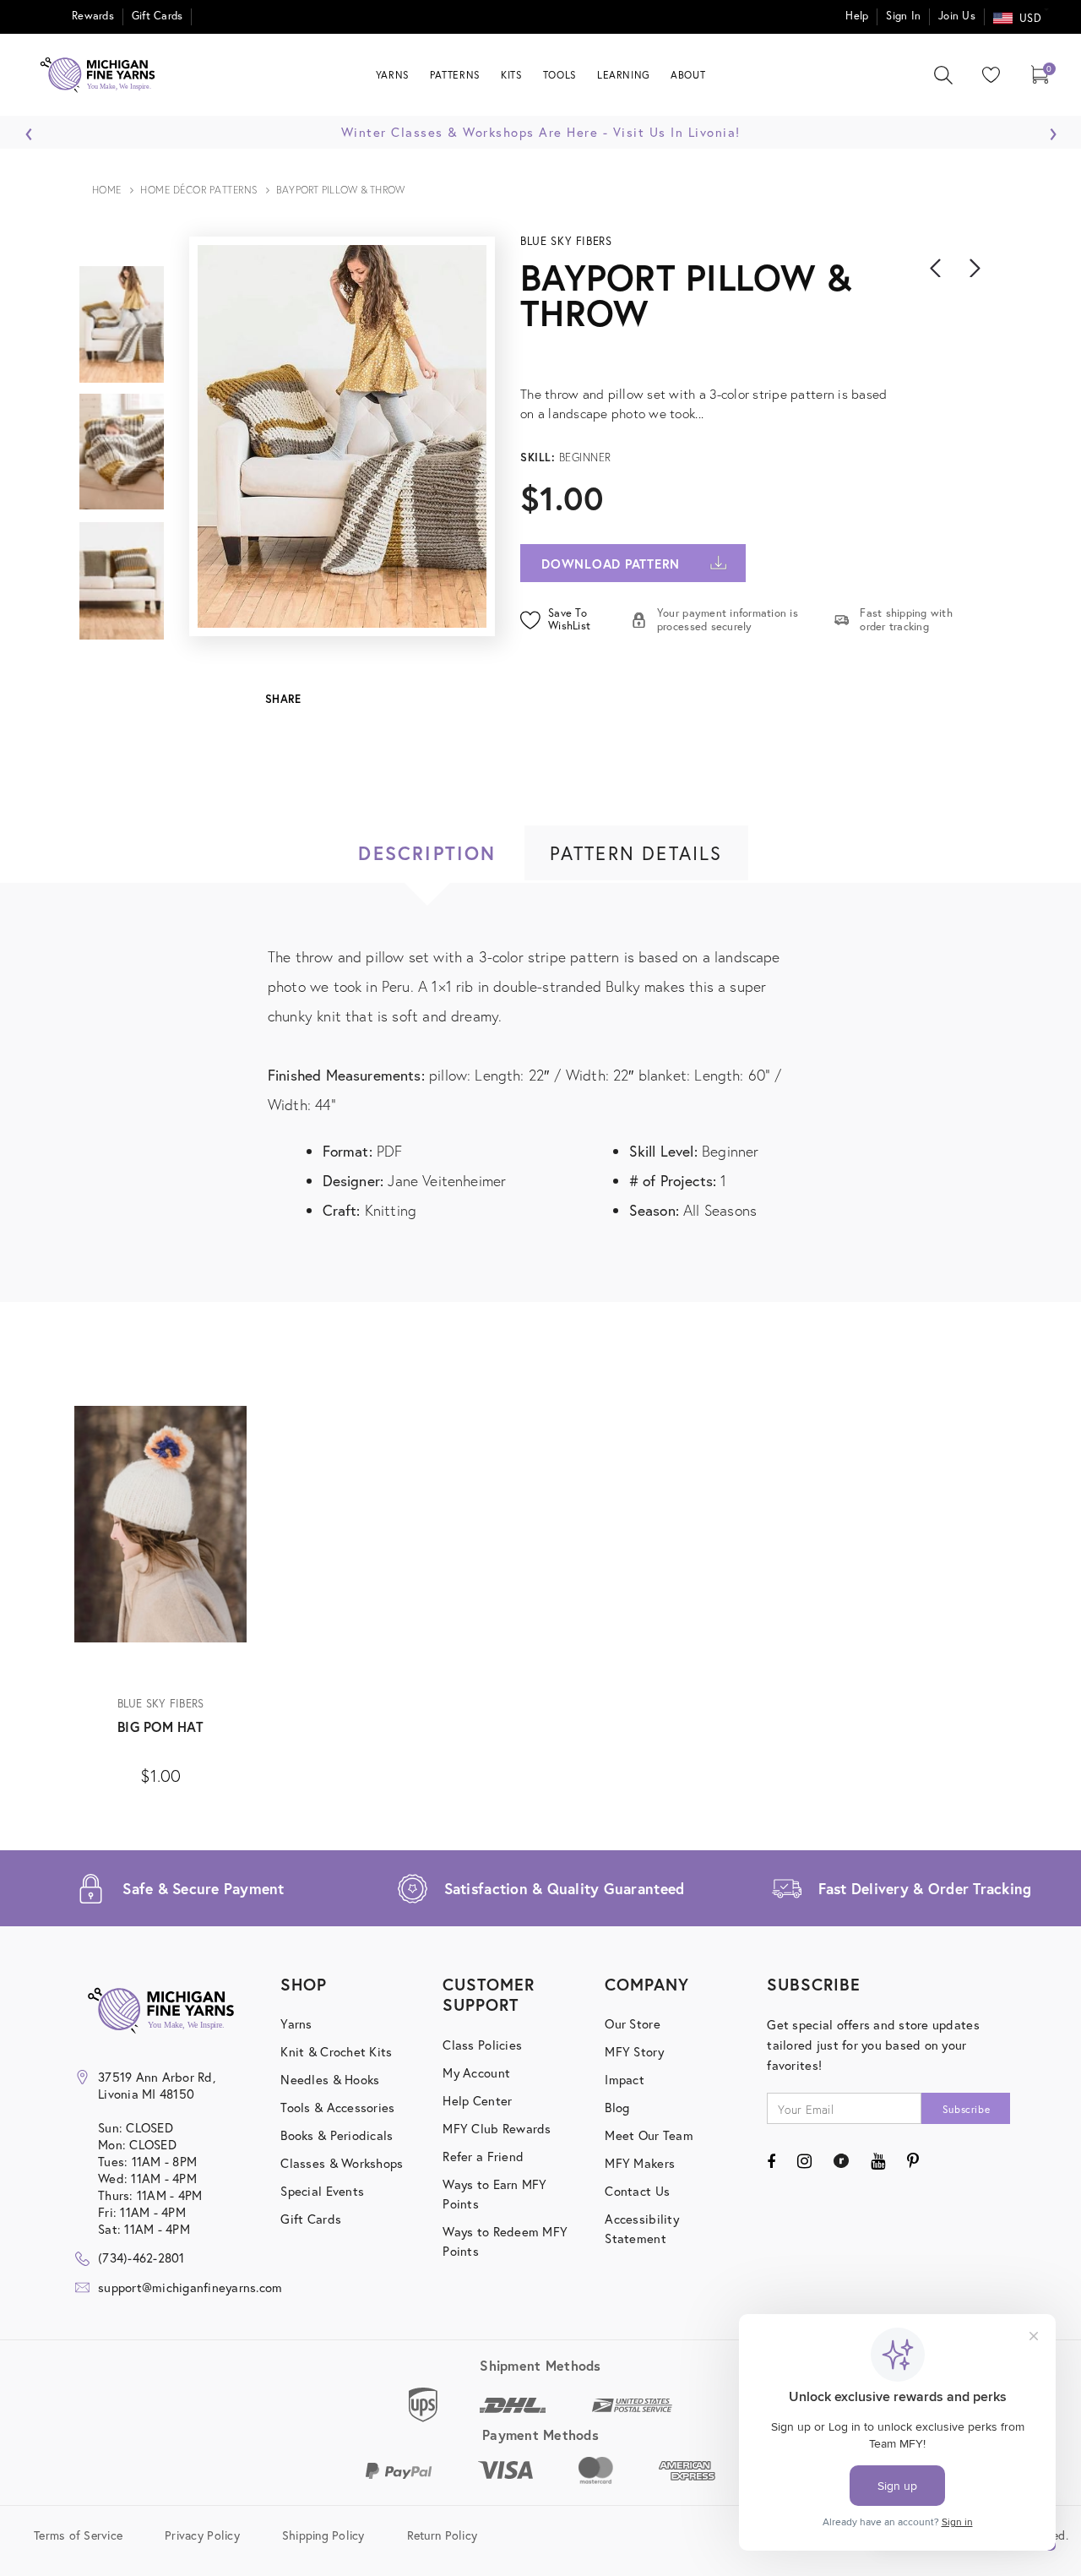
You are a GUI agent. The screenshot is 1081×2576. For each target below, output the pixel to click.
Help (857, 16)
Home (107, 190)
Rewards (93, 16)
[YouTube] (878, 2161)
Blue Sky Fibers (566, 241)
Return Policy (442, 2535)
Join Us (957, 16)
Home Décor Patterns (199, 190)
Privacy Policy (202, 2535)
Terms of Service (78, 2535)
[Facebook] (771, 2161)
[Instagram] (804, 2161)
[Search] (943, 75)
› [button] (1053, 129)
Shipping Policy (323, 2535)
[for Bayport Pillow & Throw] (750, 354)
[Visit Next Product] (975, 268)
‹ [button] (29, 129)
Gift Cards (158, 16)
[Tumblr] (841, 2161)
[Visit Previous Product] (936, 268)
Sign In (903, 16)
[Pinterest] (913, 2161)
